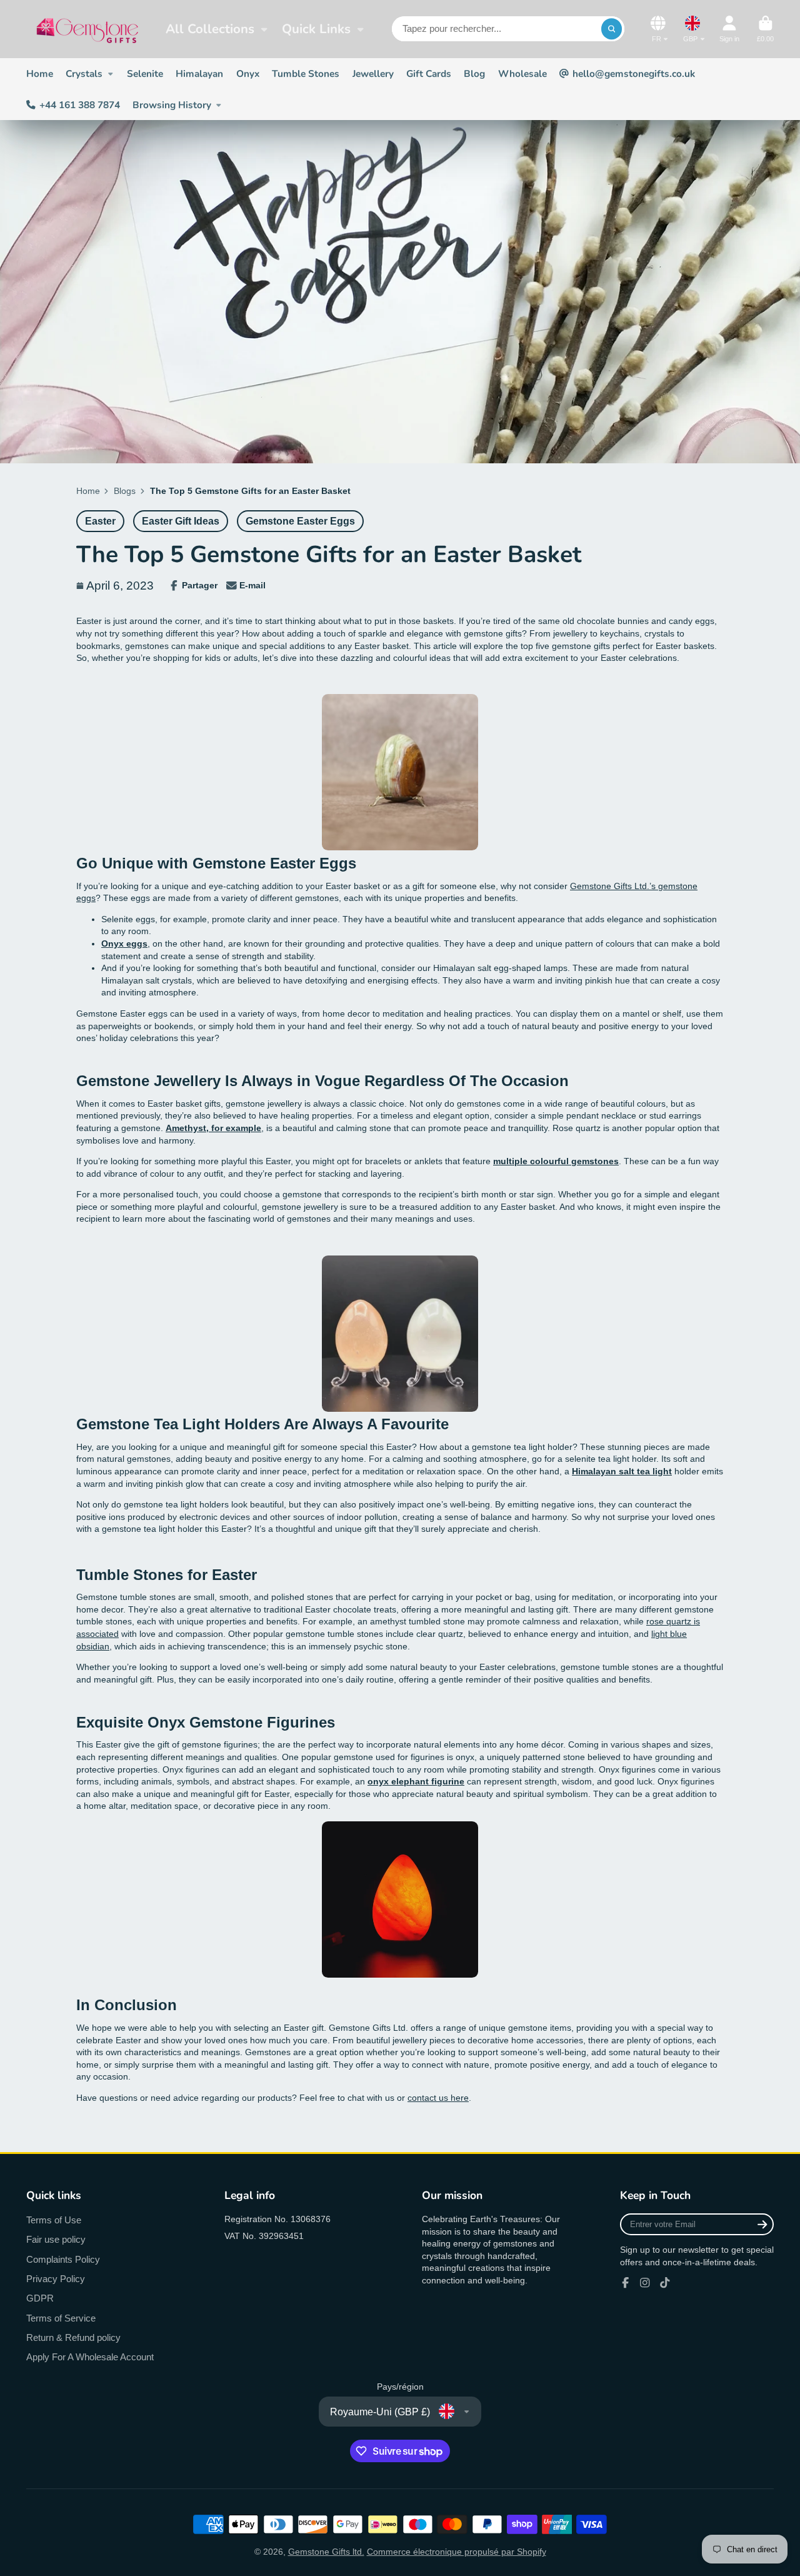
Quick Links (316, 29)
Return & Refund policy (73, 2337)
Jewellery (373, 73)
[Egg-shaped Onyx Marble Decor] (400, 847)
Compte (729, 29)
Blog (474, 73)
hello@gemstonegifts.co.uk (634, 73)
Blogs (125, 491)
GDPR (40, 2298)
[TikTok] (665, 2283)
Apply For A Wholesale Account (90, 2357)
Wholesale (522, 73)
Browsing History (172, 105)
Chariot (765, 29)
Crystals (84, 73)
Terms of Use (54, 2220)
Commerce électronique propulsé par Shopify (457, 2552)
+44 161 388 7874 (80, 105)
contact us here (438, 2098)
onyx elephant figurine (416, 1781)
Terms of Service (61, 2318)
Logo (87, 29)
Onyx (248, 73)
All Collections (210, 29)
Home (40, 73)
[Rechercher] (612, 29)
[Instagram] (645, 2283)
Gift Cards (429, 73)
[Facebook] (626, 2283)
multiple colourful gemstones (556, 1161)
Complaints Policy (63, 2259)
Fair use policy (56, 2239)
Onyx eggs (124, 943)
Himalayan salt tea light (622, 1471)
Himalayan (199, 73)
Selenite (145, 73)
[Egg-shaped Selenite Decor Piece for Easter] (400, 1409)
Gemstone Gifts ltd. (326, 2552)
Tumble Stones (306, 73)
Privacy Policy (56, 2279)
